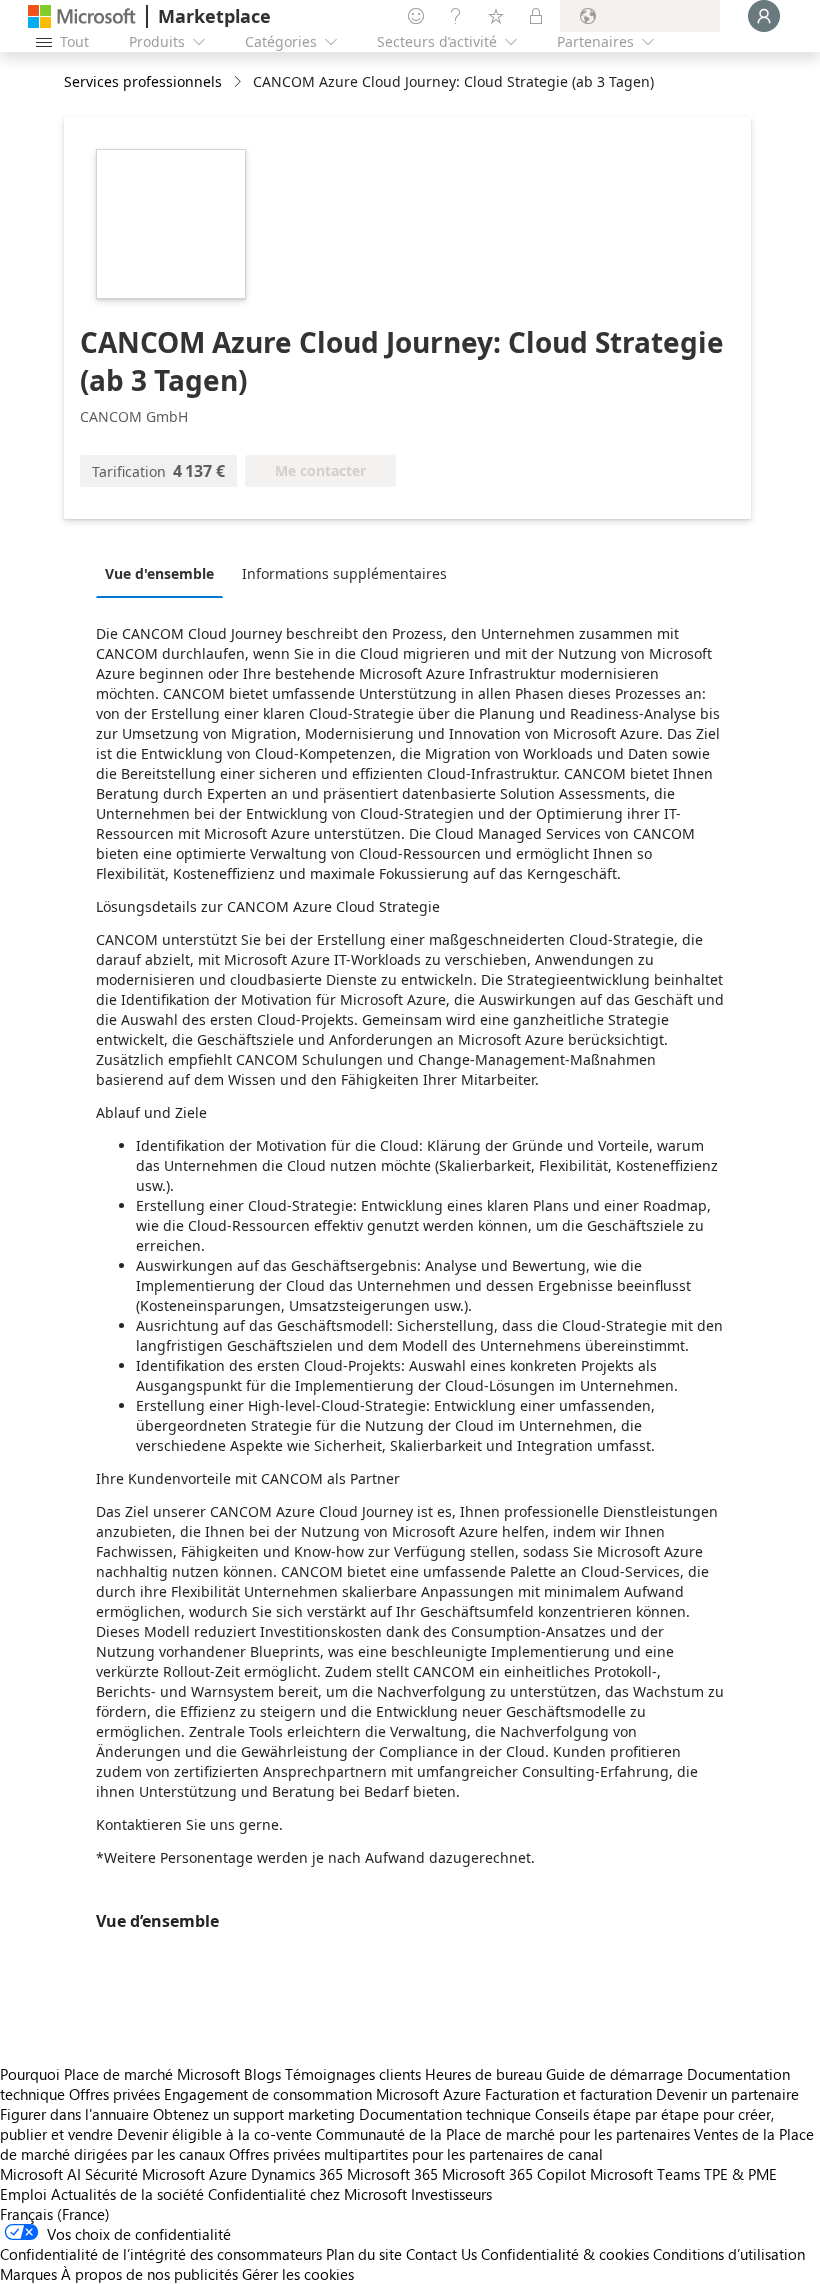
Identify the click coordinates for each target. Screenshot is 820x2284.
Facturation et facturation (568, 2094)
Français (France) (55, 2214)
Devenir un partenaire (727, 2094)
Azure (228, 2174)
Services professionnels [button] (143, 81)
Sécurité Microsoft (145, 2174)
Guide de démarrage (614, 2074)
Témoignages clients (353, 2074)
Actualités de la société (127, 2194)
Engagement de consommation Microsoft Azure (324, 2094)
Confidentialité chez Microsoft (307, 2194)
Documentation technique (445, 2114)
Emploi (23, 2194)
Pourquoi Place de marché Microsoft (120, 2074)
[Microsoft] (82, 16)
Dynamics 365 (297, 2174)
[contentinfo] (239, 82)
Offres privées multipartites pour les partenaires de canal (416, 2154)
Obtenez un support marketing (254, 2114)
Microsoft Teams (645, 2174)
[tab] (164, 573)
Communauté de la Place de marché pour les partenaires (503, 2134)
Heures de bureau (483, 2074)
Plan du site (364, 2254)
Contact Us (441, 2254)
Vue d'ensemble (159, 573)
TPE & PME (740, 2174)
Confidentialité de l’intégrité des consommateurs (161, 2254)
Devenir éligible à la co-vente (214, 2134)
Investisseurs (451, 2194)
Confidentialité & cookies (565, 2254)
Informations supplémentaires (344, 573)
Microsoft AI (40, 2174)
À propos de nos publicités (149, 2274)
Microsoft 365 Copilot (514, 2174)
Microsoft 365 (392, 2174)
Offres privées (114, 2094)
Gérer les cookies (298, 2274)
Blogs (262, 2074)
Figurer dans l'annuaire (74, 2114)
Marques (28, 2274)
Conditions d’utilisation (729, 2254)
